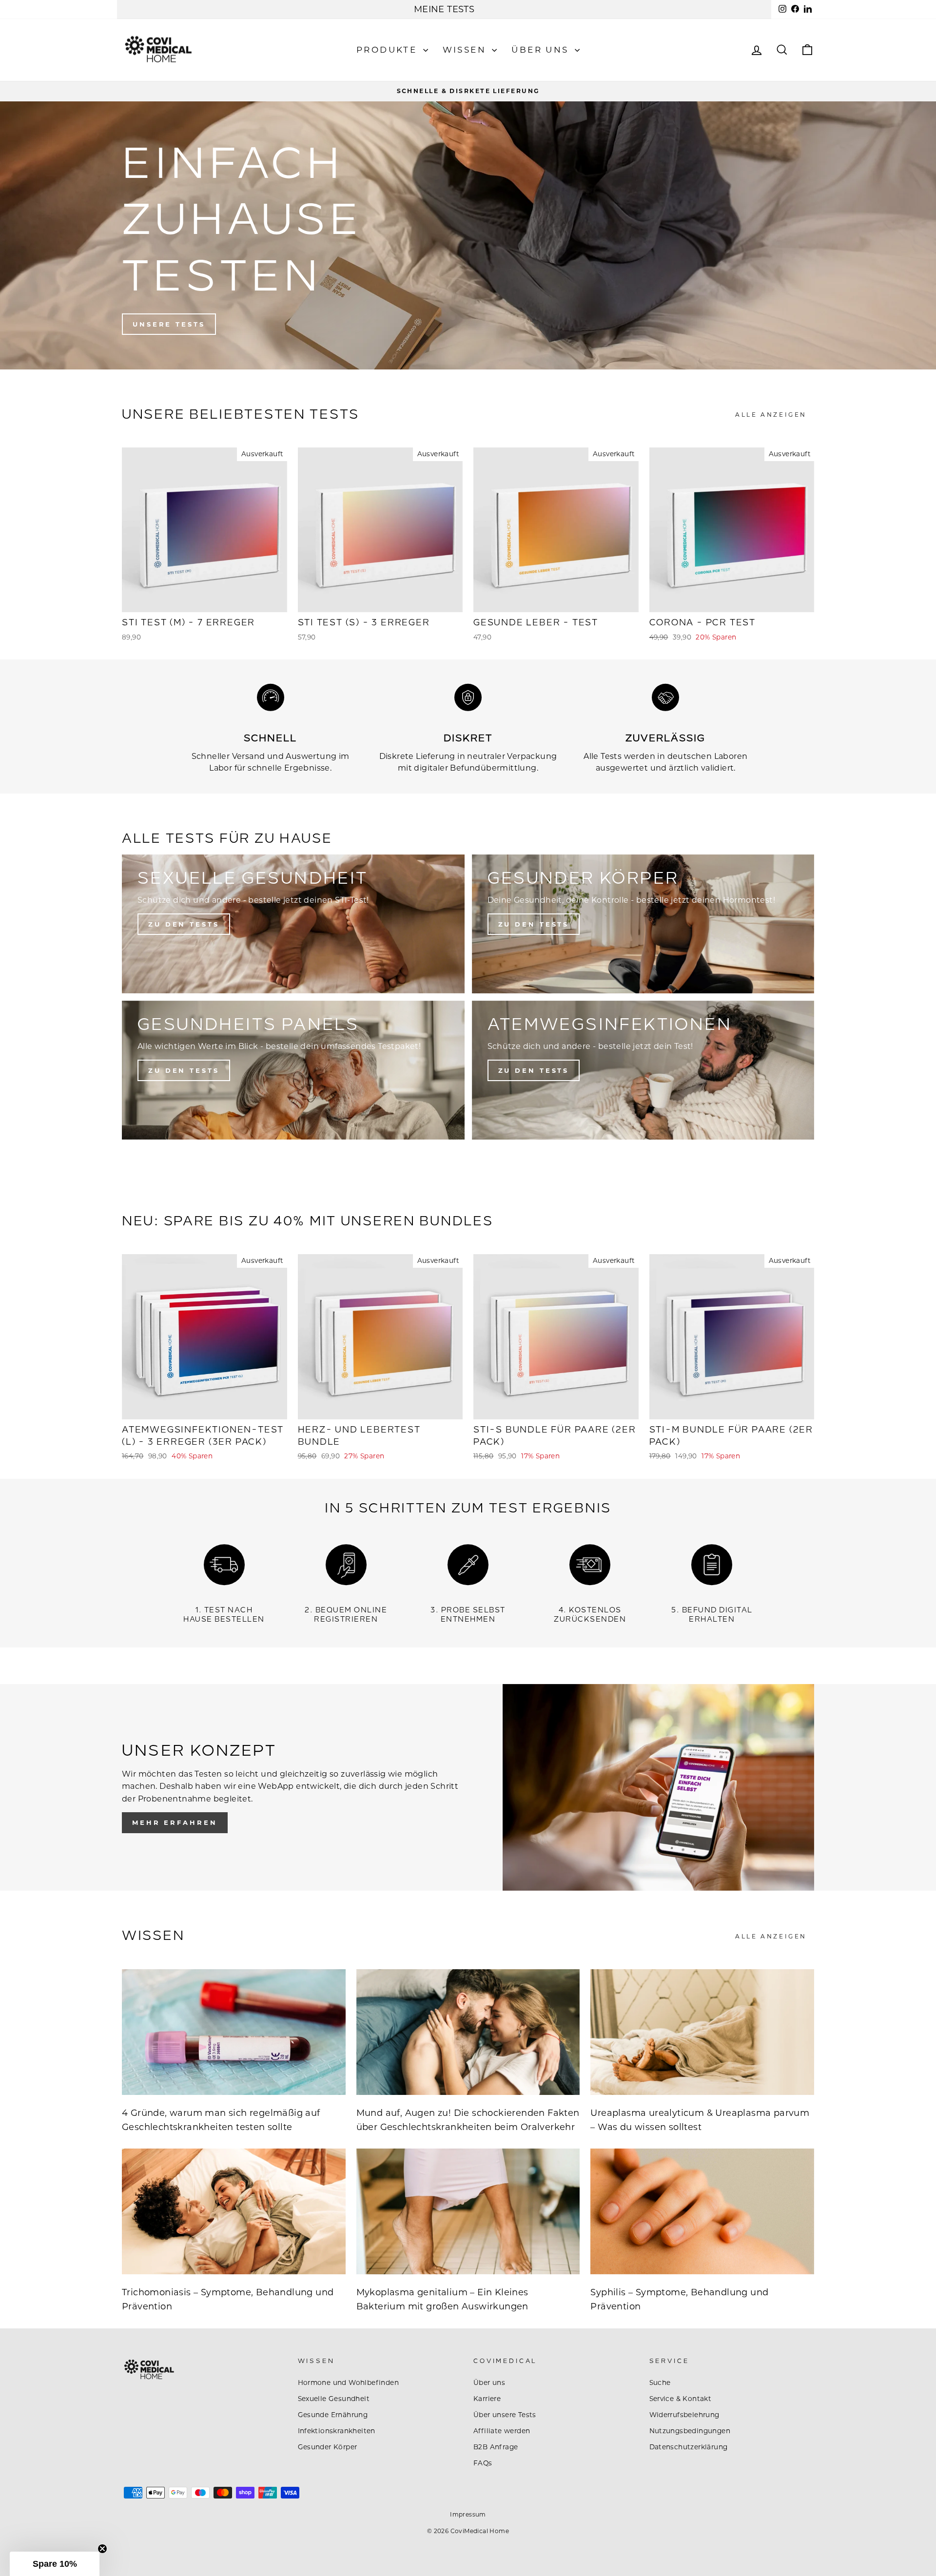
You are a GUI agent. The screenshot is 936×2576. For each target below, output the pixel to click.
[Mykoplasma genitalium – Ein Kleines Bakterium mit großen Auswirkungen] (468, 2211)
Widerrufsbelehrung (684, 2415)
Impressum (468, 2514)
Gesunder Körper (328, 2447)
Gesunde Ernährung (333, 2415)
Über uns (542, 50)
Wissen (466, 50)
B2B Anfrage (496, 2447)
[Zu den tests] (293, 924)
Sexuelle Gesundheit (334, 2399)
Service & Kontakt (681, 2399)
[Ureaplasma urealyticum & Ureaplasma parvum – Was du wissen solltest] (702, 2032)
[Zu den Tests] (293, 1070)
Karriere (487, 2399)
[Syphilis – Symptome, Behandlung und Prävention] (702, 2211)
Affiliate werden (502, 2431)
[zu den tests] (643, 924)
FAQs (483, 2463)
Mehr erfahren (175, 1822)
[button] (55, 2564)
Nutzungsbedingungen (690, 2431)
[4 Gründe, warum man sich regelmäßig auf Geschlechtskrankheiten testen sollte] (234, 2032)
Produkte (389, 50)
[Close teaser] (102, 2549)
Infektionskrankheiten (337, 2431)
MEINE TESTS (444, 9)
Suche (660, 2382)
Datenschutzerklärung (689, 2447)
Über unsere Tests (505, 2415)
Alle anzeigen (771, 415)
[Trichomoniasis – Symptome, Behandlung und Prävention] (234, 2211)
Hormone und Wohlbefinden (349, 2382)
